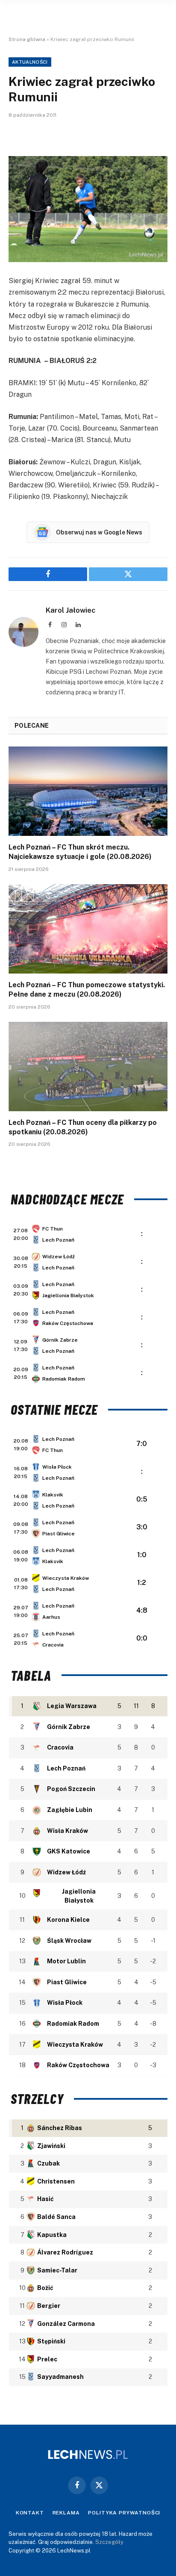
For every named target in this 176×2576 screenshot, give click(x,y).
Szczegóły (109, 2542)
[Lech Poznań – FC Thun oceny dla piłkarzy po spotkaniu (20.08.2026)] (88, 1067)
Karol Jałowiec (71, 610)
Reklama (66, 2513)
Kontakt (30, 2513)
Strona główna (27, 39)
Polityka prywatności (124, 2513)
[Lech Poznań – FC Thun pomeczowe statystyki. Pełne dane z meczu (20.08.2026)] (88, 929)
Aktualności (30, 62)
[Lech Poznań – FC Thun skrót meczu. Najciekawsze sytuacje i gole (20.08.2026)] (88, 791)
